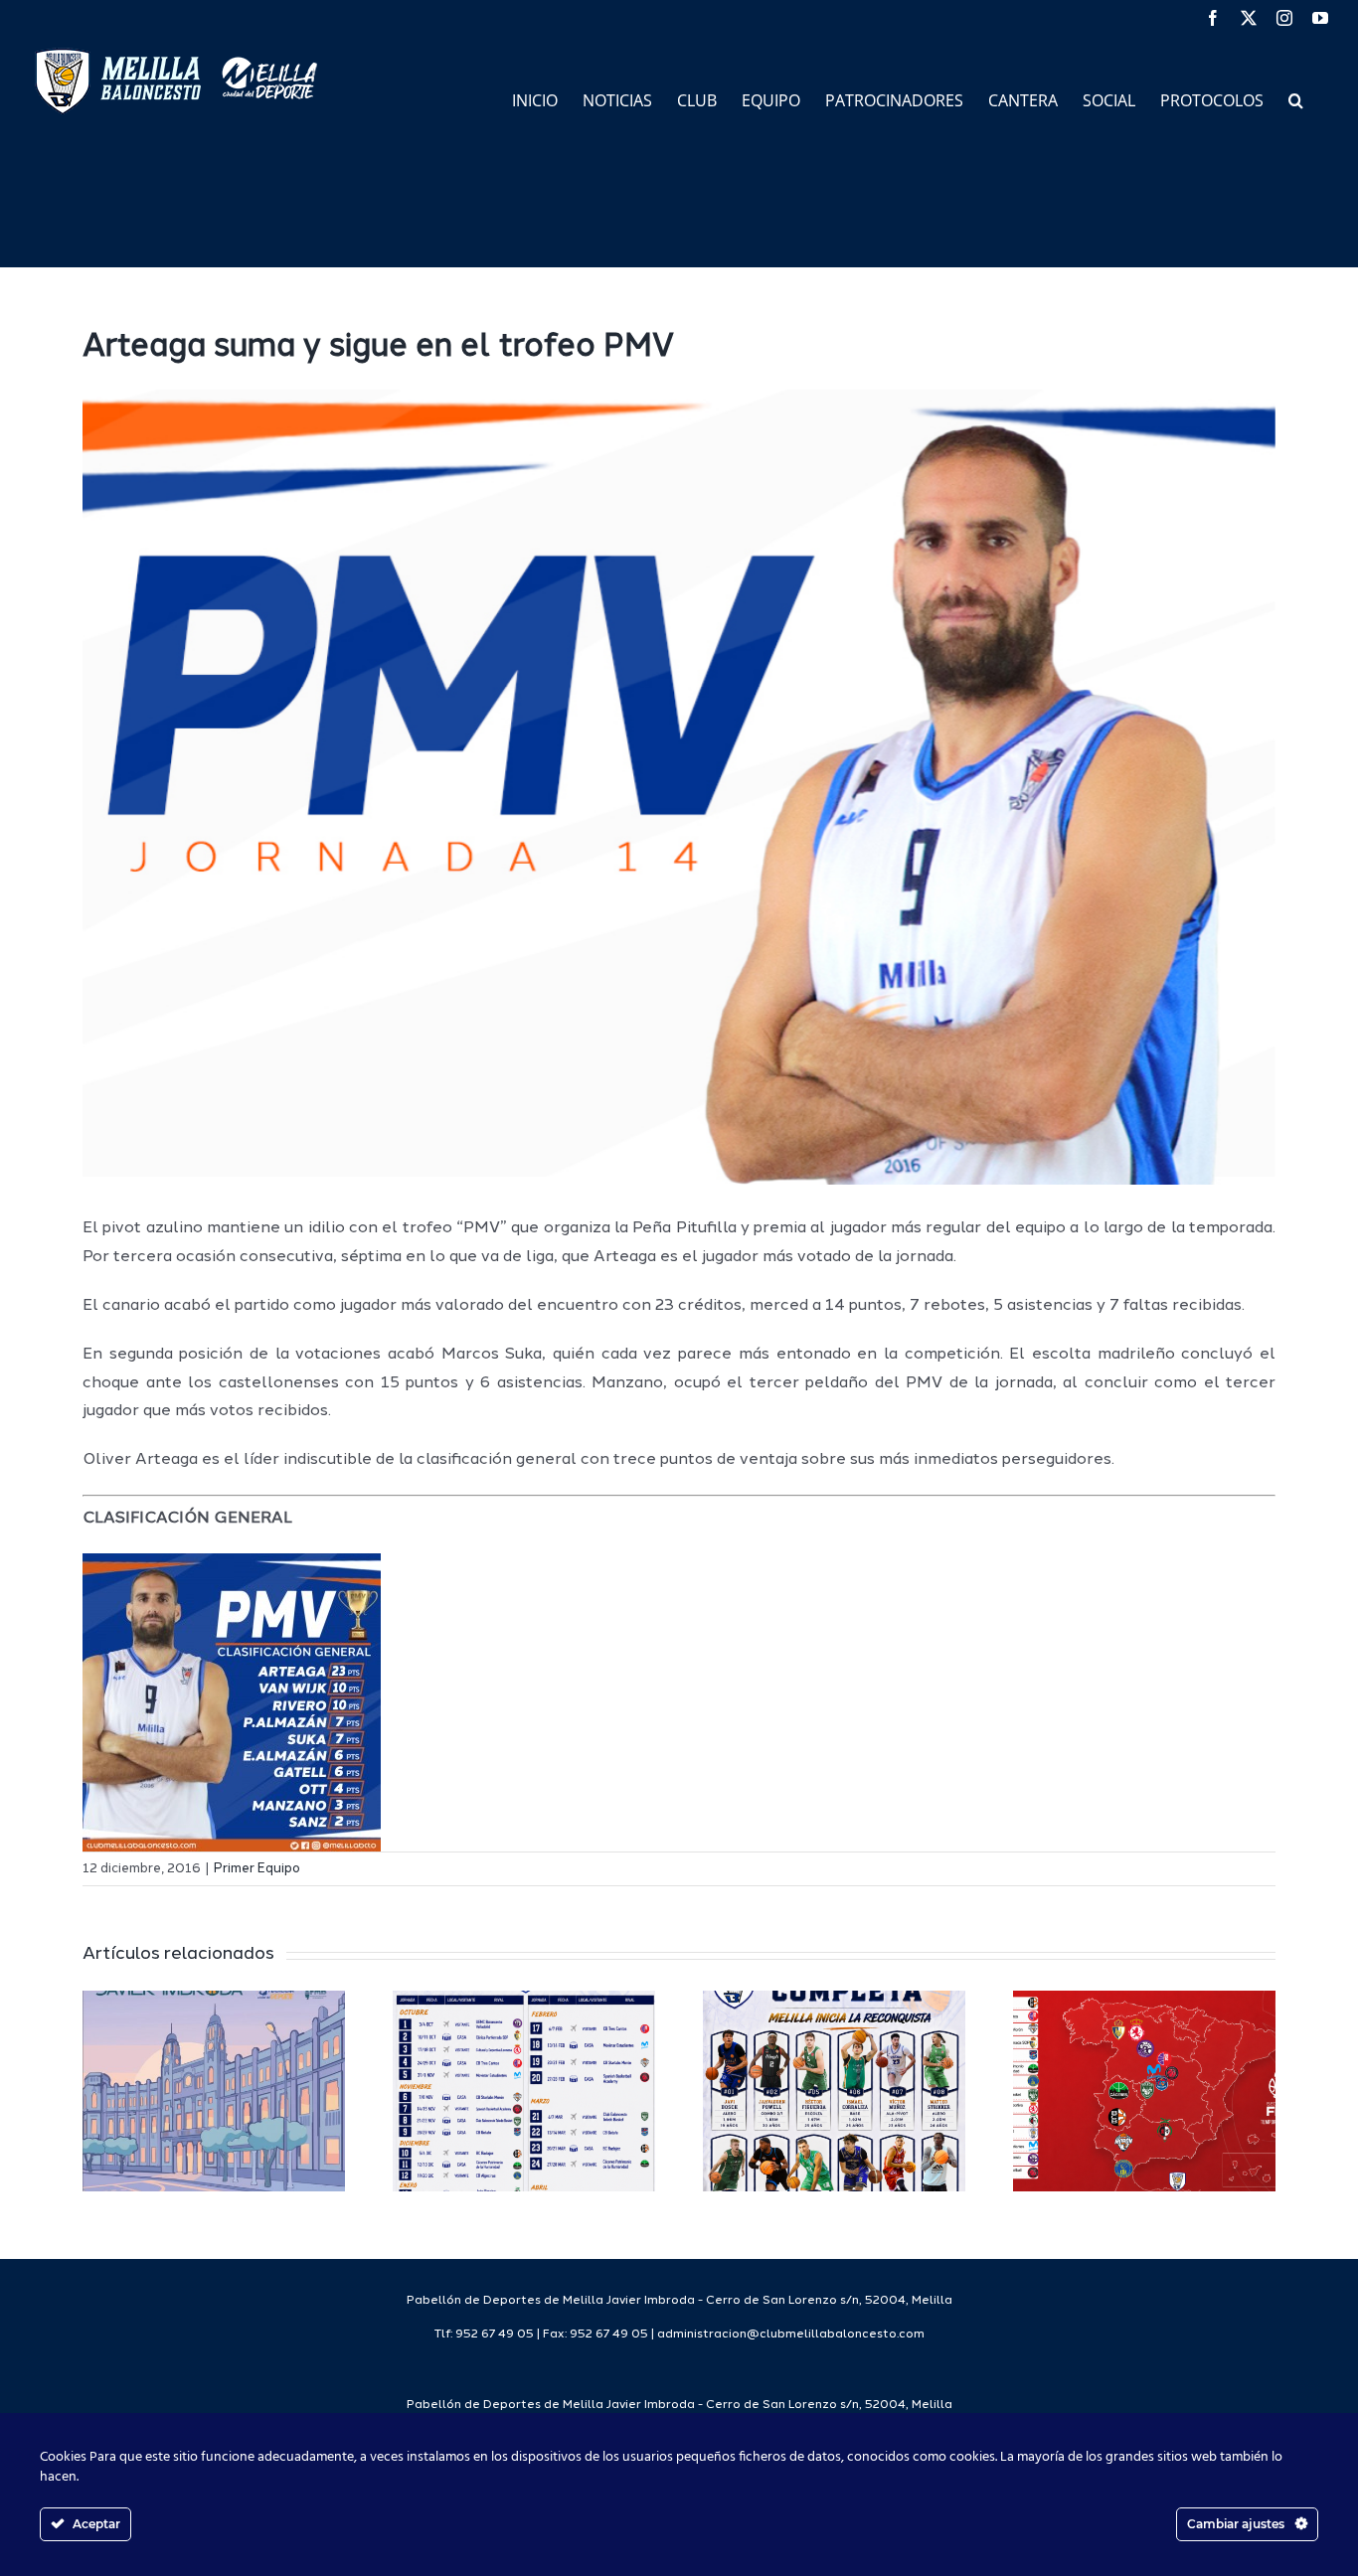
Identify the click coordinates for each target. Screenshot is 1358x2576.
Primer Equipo (257, 1869)
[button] (1296, 99)
